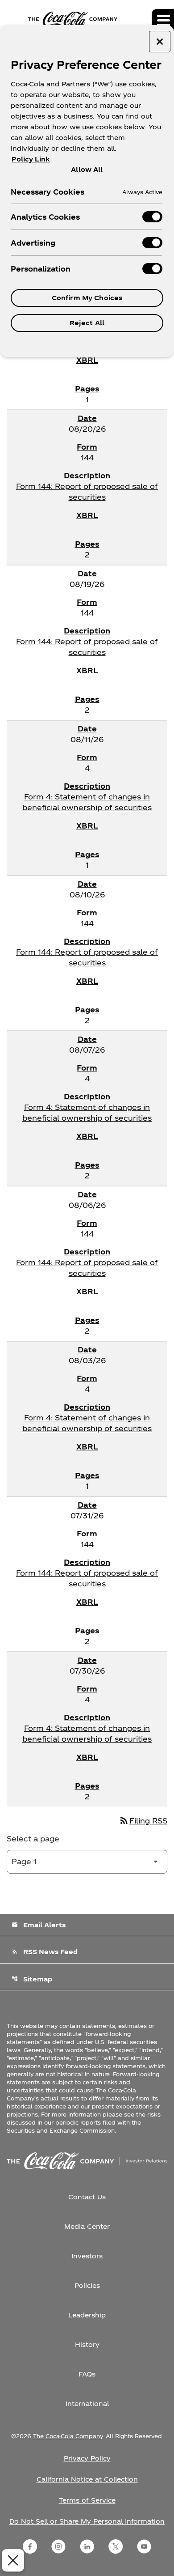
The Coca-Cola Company (68, 2436)
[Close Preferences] (13, 2560)
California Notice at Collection (87, 2479)
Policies (87, 2285)
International (87, 2404)
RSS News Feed (45, 1952)
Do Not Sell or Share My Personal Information (87, 2521)
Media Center (87, 2226)
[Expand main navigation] (163, 20)
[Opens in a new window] (30, 2546)
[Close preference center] (160, 42)
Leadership (87, 2315)
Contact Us (87, 2197)
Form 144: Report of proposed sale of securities (87, 491)
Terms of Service (87, 2500)
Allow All (87, 169)
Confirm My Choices (87, 298)
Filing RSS (143, 1821)
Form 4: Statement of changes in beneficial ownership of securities (87, 802)
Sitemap (32, 1979)
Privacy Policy (87, 2458)
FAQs (87, 2374)
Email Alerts (39, 1925)
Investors (87, 2256)
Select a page (33, 1838)
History (87, 2344)
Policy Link (31, 159)
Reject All (87, 323)
